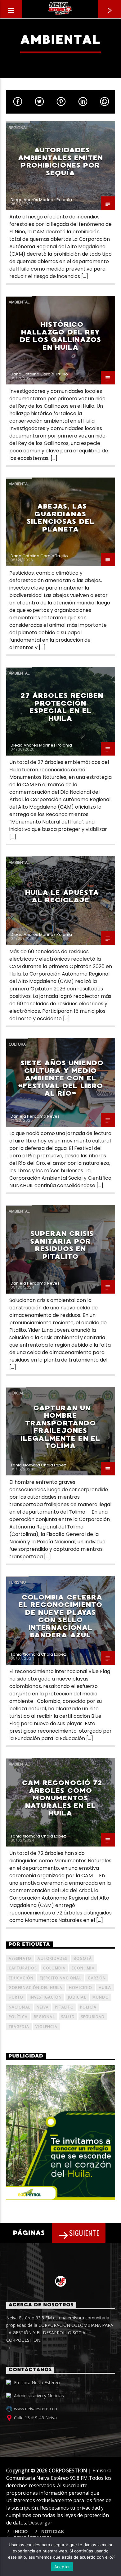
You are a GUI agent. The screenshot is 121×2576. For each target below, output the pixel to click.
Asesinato (20, 1958)
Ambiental (19, 302)
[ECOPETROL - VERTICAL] (61, 2133)
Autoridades (52, 1958)
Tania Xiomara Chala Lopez (38, 1465)
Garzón (97, 1978)
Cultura (17, 1044)
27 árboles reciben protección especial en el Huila (62, 707)
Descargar (40, 2523)
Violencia (46, 2027)
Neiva (43, 2007)
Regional (18, 128)
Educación (21, 1978)
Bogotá (83, 1958)
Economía (83, 1968)
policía (88, 2007)
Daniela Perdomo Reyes (35, 1116)
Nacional (20, 2007)
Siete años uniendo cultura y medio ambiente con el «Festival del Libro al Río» (61, 1078)
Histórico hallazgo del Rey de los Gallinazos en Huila (60, 336)
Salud (68, 2017)
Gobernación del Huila (36, 1988)
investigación (46, 1997)
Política (18, 2017)
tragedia (19, 2027)
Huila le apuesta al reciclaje (62, 896)
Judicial (16, 1393)
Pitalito (64, 2007)
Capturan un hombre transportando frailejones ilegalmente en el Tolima (60, 1427)
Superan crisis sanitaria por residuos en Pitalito (62, 1245)
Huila (105, 1988)
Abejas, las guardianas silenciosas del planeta (60, 518)
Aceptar (62, 2567)
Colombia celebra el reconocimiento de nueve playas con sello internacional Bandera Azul (60, 1616)
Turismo (17, 1582)
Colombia (54, 1968)
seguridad (93, 2017)
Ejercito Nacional (60, 1978)
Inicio (21, 2532)
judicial (77, 1997)
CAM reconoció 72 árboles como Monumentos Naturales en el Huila (62, 1798)
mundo (101, 1997)
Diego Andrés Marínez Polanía (41, 200)
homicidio (81, 1988)
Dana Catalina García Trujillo (39, 374)
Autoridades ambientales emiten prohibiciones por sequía (60, 162)
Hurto (16, 1997)
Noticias (53, 2532)
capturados (23, 1968)
